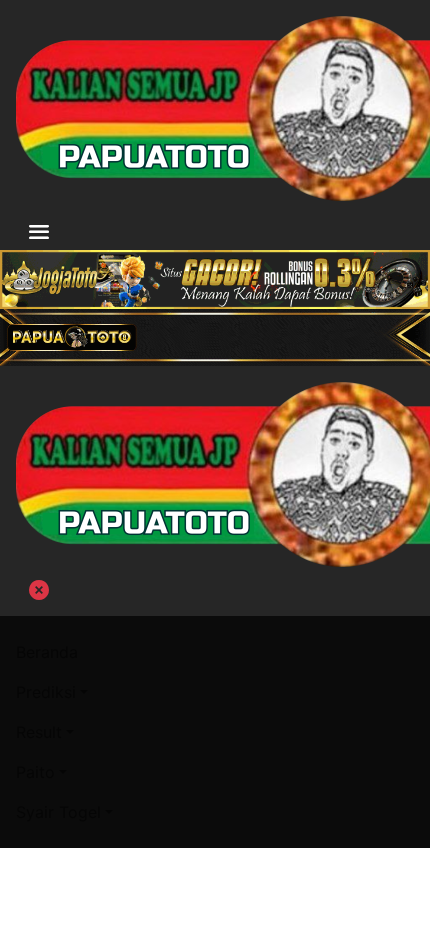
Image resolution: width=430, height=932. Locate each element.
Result (39, 732)
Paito (35, 772)
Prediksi (46, 692)
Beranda (47, 652)
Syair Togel (58, 812)
